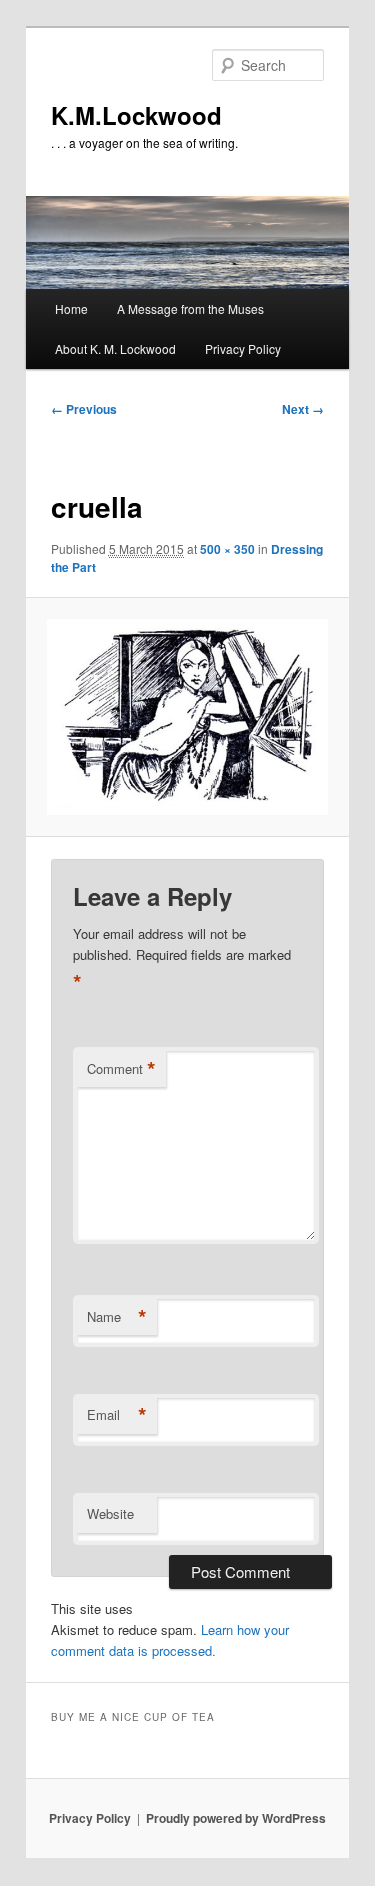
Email (117, 1415)
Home (71, 308)
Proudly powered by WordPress (236, 1818)
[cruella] (187, 717)
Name (117, 1317)
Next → (303, 409)
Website (110, 1513)
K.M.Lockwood (136, 115)
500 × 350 (227, 549)
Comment (121, 1069)
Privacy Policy (243, 348)
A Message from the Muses (190, 308)
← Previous (84, 409)
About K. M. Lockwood (115, 348)
